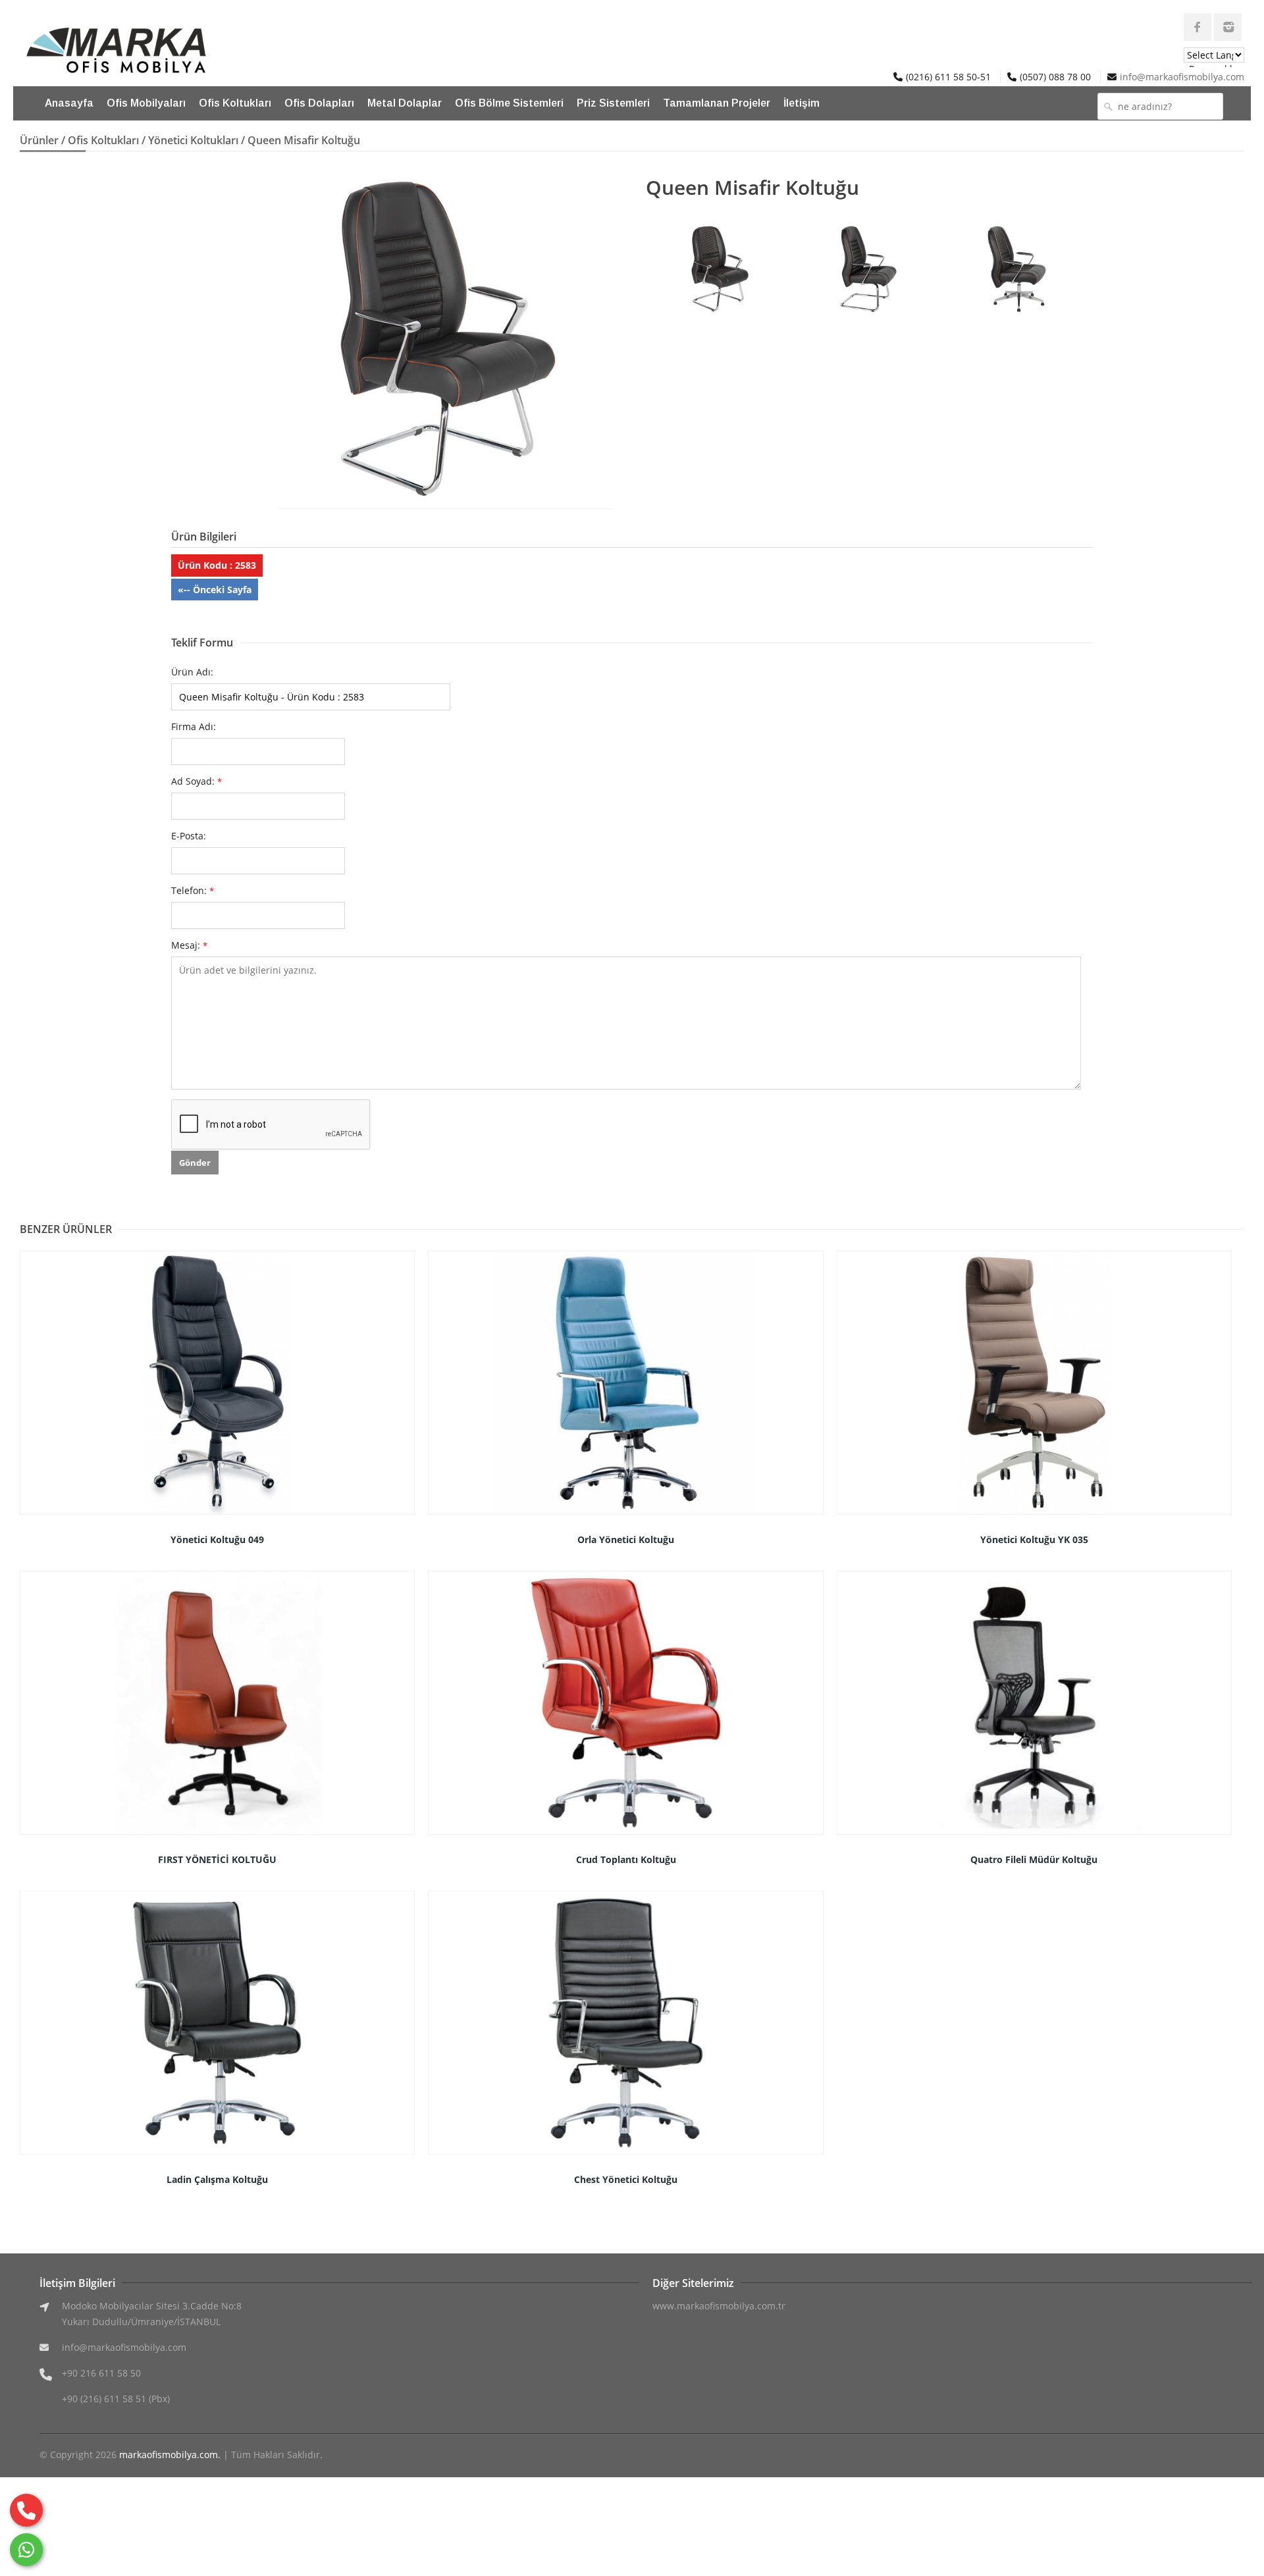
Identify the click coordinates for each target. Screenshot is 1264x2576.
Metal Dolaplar (405, 103)
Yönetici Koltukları (193, 140)
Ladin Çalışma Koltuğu (217, 2179)
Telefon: (193, 890)
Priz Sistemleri (613, 103)
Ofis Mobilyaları (146, 103)
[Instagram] (1228, 27)
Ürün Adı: (192, 672)
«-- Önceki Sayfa (215, 590)
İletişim (802, 103)
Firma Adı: (194, 726)
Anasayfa (69, 103)
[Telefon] (26, 2510)
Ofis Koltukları (235, 103)
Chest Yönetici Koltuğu (626, 2179)
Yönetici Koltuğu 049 (217, 1539)
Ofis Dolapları (319, 103)
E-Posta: (189, 836)
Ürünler (39, 140)
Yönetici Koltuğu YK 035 (1034, 1539)
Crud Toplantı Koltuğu (626, 1859)
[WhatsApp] (26, 2550)
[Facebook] (1198, 27)
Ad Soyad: (197, 781)
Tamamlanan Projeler (717, 103)
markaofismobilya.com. (170, 2455)
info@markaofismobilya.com (1182, 77)
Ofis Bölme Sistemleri (509, 103)
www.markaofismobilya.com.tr (719, 2306)
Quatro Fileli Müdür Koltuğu (1034, 1859)
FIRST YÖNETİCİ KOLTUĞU (217, 1859)
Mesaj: (189, 945)
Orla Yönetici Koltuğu (626, 1539)
